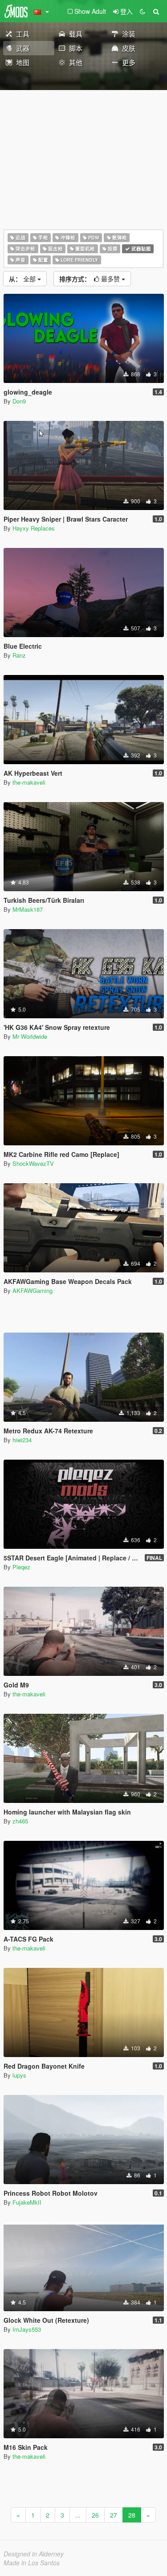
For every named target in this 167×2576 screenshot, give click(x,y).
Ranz (19, 655)
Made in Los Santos (32, 2563)
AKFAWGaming (33, 1290)
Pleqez (21, 1567)
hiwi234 (22, 1440)
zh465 (20, 1821)
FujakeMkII (27, 2202)
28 (132, 2515)
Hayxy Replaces (34, 528)
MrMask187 (28, 909)
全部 (23, 279)
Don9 (19, 401)
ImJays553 (27, 2329)
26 (95, 2515)
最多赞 (90, 279)
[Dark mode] (143, 11)
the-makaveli (29, 782)
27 (114, 2515)
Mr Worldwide (30, 1036)
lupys (19, 2075)
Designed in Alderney (34, 2554)
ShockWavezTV (33, 1163)
